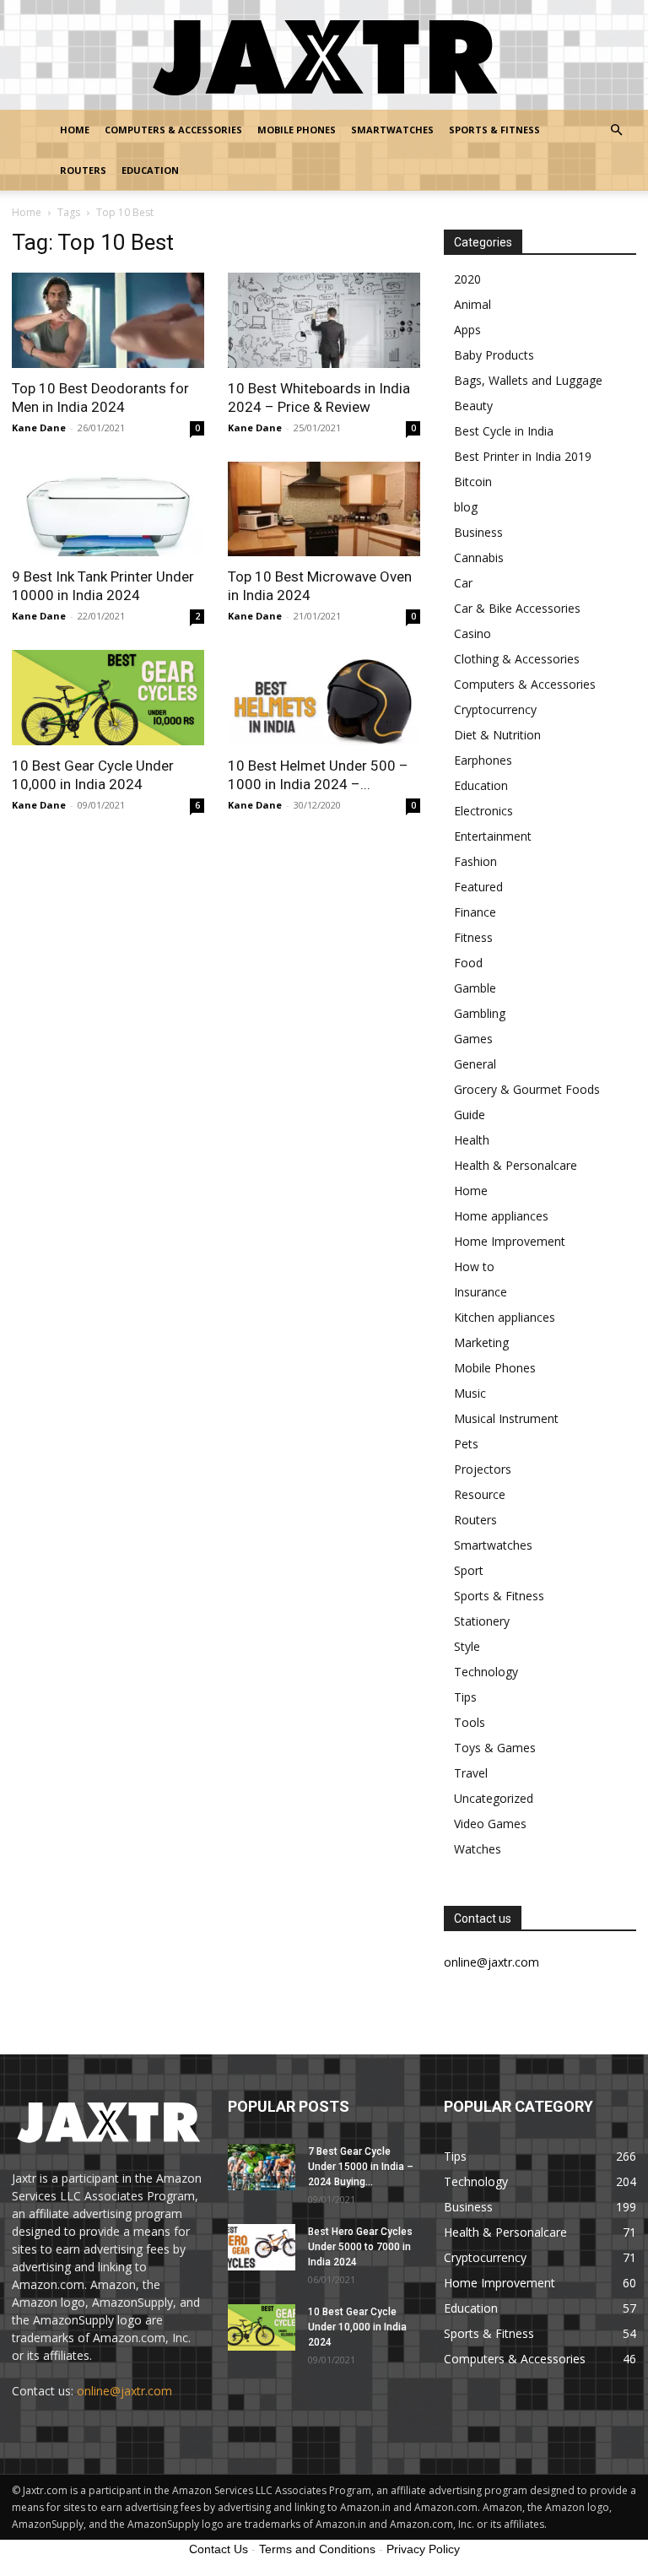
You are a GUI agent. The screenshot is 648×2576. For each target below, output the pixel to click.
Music (470, 1393)
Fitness (473, 937)
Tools (470, 1722)
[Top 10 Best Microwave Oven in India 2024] (324, 509)
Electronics (483, 811)
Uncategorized (494, 1798)
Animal (472, 304)
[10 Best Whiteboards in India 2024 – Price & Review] (324, 320)
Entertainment (493, 836)
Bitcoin (473, 482)
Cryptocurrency (495, 709)
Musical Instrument (506, 1418)
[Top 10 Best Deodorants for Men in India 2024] (108, 320)
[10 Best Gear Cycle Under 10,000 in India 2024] (108, 698)
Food (468, 963)
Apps (467, 330)
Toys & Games (495, 1748)
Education (150, 170)
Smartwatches (392, 130)
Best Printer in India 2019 (523, 456)
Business (478, 532)
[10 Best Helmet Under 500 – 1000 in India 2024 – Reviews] (324, 698)
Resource (480, 1494)
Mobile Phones (297, 130)
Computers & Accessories (173, 130)
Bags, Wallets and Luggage (528, 380)
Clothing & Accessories (517, 659)
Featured (478, 887)
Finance (475, 912)
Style (467, 1646)
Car (463, 583)
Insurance (481, 1292)
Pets (466, 1444)
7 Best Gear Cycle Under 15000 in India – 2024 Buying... (361, 2167)
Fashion (475, 861)
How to (474, 1266)
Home (75, 130)
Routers (83, 170)
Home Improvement (510, 1241)
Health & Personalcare (516, 1165)
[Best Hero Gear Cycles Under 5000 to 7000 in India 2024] (262, 2247)
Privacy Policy (423, 2549)
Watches (478, 1849)
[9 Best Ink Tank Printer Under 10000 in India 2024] (108, 509)
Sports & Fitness (494, 130)
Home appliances (501, 1216)
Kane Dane (39, 428)
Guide (470, 1115)
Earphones (483, 760)
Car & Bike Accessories (517, 608)
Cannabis (479, 557)
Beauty (473, 406)
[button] (616, 130)
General (475, 1064)
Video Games (490, 1824)
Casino (472, 633)
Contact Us (219, 2549)
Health (472, 1140)
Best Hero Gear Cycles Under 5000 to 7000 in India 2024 (360, 2247)
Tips (465, 1697)
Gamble (475, 988)
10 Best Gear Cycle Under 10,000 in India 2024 (357, 2327)
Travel (471, 1773)
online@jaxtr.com (124, 2391)
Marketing (481, 1342)
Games (473, 1039)
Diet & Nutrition (497, 735)
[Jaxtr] (324, 56)
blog (466, 507)
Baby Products (494, 355)
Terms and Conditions (317, 2549)
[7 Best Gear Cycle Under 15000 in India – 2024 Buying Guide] (262, 2167)
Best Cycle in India (504, 431)
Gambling (480, 1013)
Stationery (482, 1621)
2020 (467, 279)
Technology (486, 1672)
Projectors (483, 1469)
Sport (469, 1570)
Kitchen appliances (505, 1317)
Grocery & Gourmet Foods (527, 1089)
